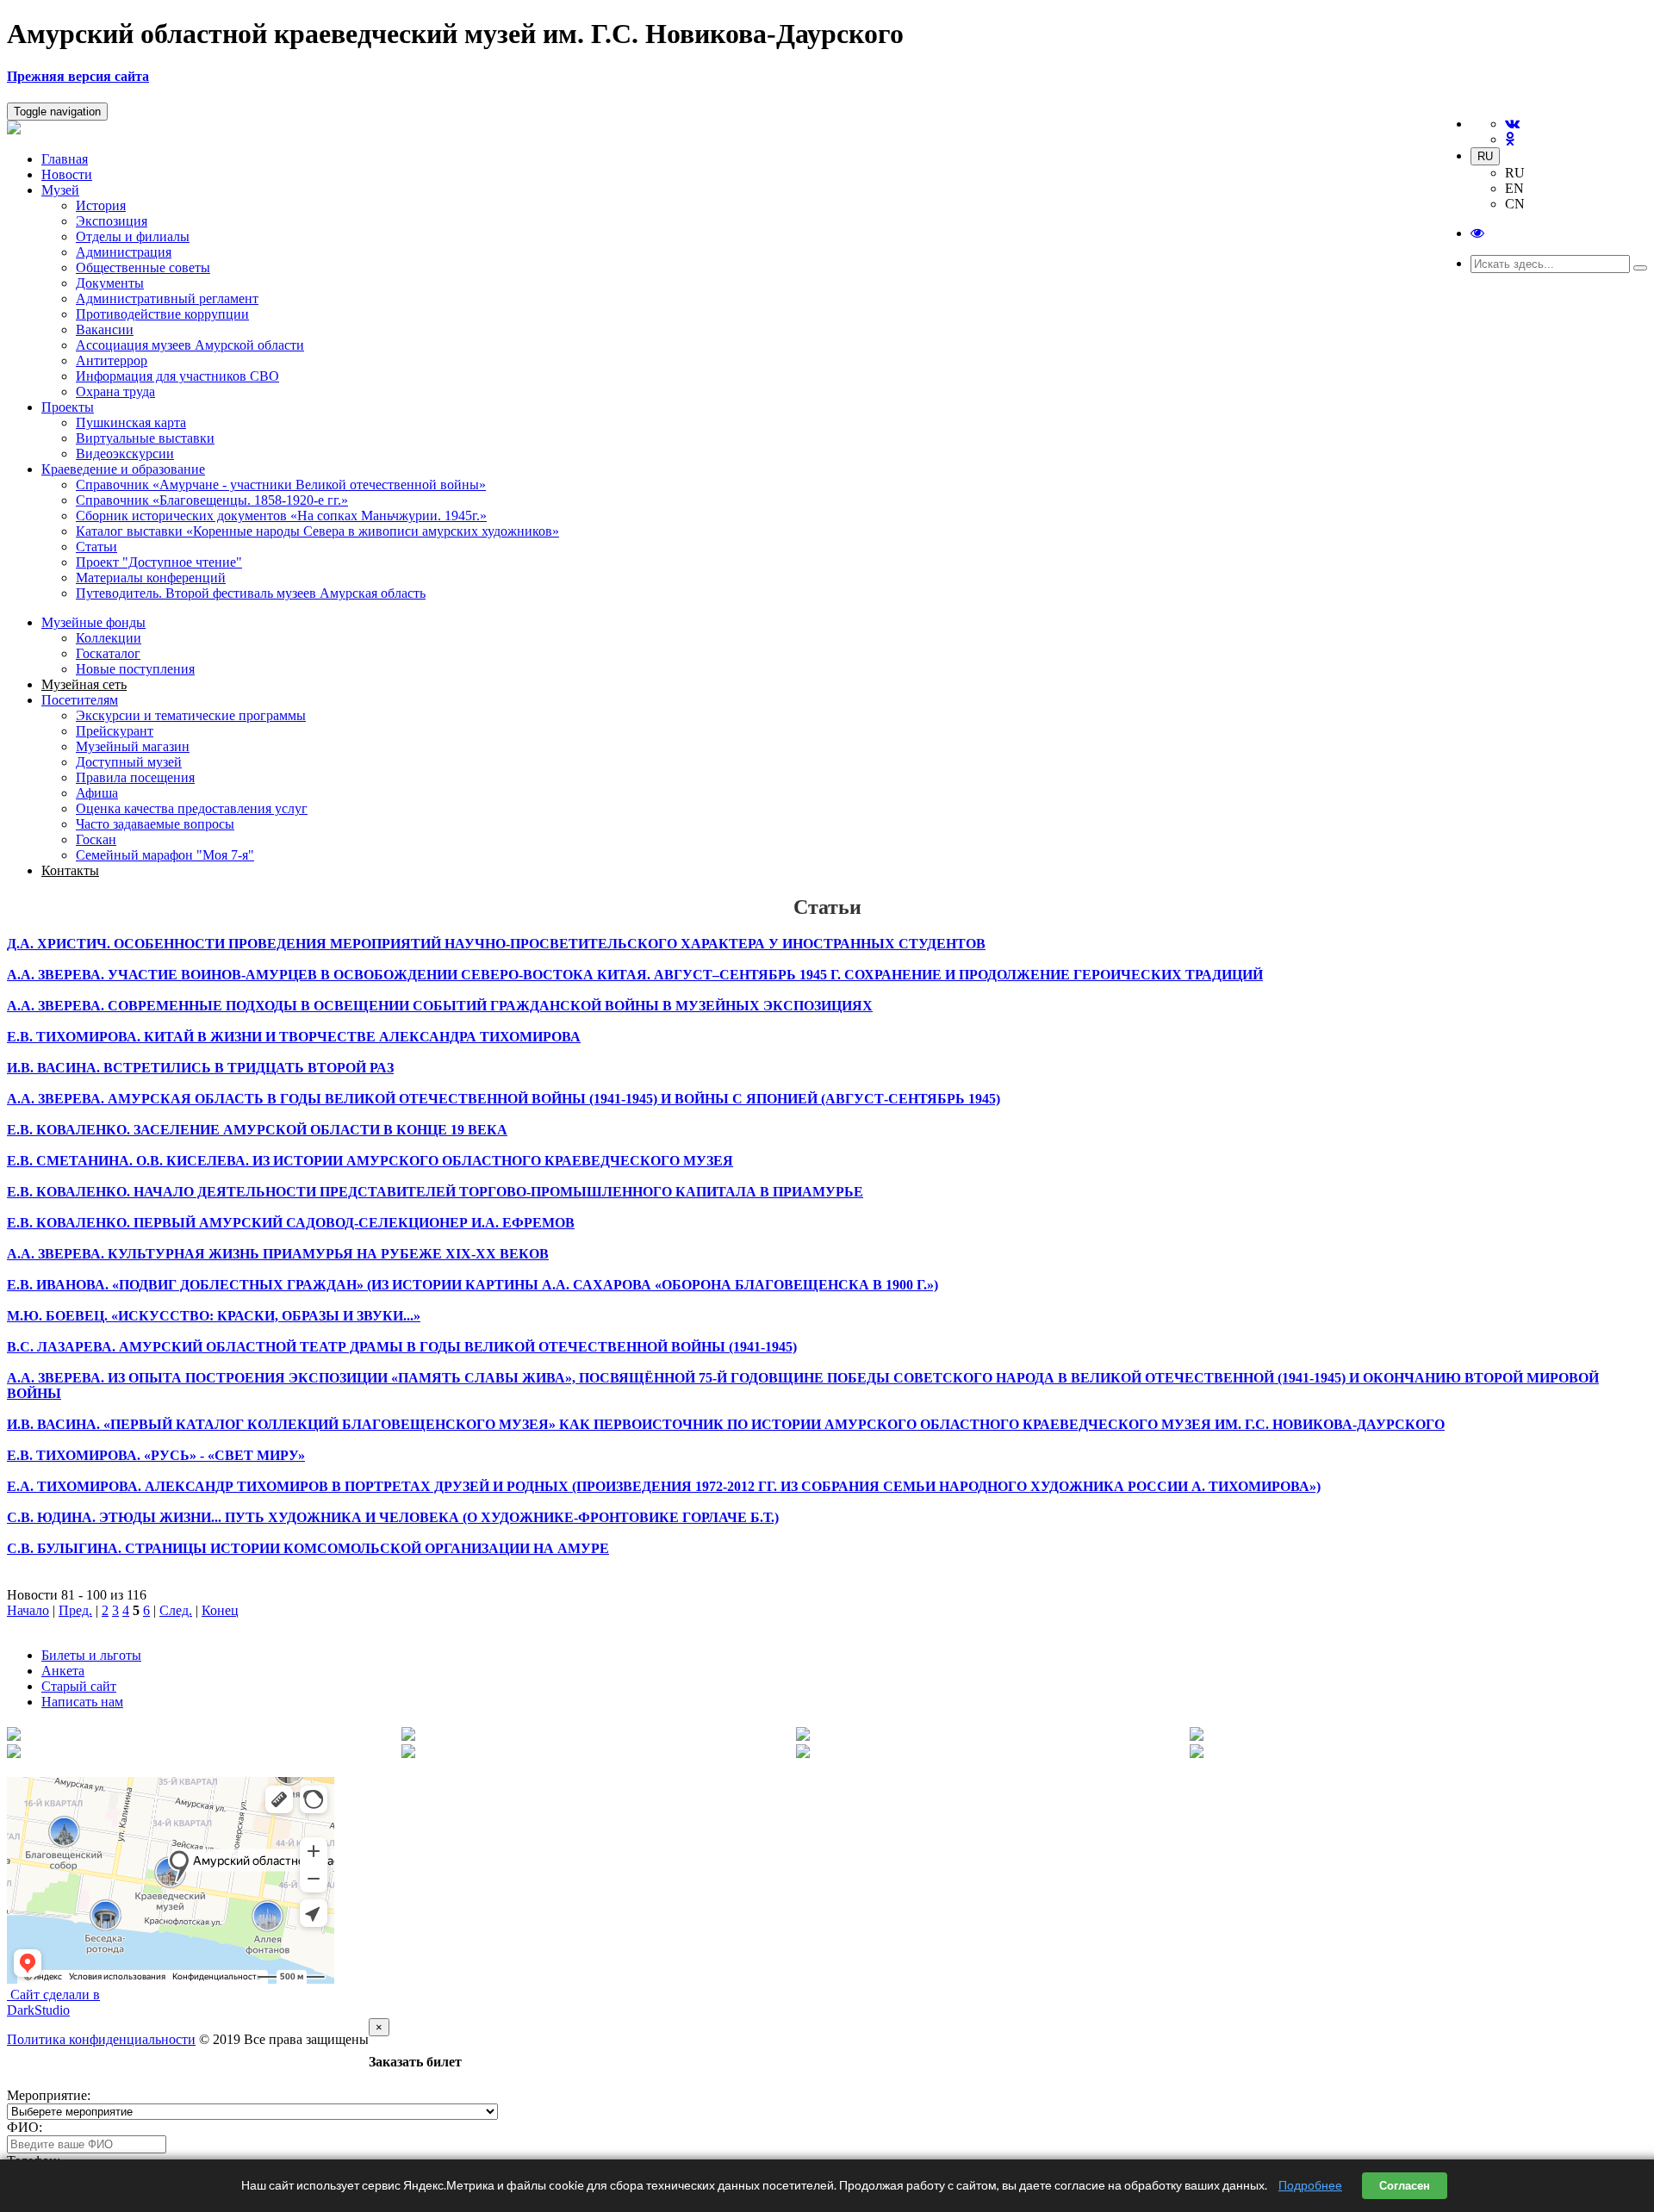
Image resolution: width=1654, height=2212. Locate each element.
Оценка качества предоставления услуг (192, 808)
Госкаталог (108, 653)
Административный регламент (167, 298)
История (101, 205)
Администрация (124, 252)
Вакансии (105, 329)
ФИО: (25, 2127)
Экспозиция (112, 221)
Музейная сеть (84, 684)
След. (176, 1610)
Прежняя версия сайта (78, 76)
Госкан (96, 839)
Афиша (97, 793)
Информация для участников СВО (177, 376)
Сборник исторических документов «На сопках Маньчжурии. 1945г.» (281, 516)
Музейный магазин (133, 746)
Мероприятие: (49, 2095)
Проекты (68, 407)
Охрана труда (115, 391)
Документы (110, 283)
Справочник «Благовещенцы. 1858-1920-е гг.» (212, 500)
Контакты (70, 870)
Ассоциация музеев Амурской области (190, 345)
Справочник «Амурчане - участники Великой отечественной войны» (281, 485)
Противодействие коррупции (162, 314)
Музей (60, 190)
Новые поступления (135, 669)
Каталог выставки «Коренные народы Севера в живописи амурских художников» (317, 531)
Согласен (1405, 2186)
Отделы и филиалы (133, 236)
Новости (67, 174)
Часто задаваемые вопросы (155, 824)
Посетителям (80, 700)
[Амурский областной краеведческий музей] (14, 130)
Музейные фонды (93, 622)
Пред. (75, 1610)
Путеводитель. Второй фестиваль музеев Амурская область (251, 593)
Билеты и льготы (91, 1655)
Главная (65, 159)
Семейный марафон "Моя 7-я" (165, 855)
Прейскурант (115, 731)
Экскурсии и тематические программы (191, 715)
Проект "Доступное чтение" (159, 562)
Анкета (63, 1671)
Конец (220, 1610)
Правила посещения (135, 777)
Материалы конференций (151, 578)
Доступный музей (129, 762)
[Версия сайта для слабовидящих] (1477, 233)
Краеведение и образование (123, 469)
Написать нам (82, 1702)
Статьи (96, 547)
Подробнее (1310, 2185)
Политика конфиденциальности (101, 2039)
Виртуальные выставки (145, 438)
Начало (28, 1610)
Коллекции (109, 638)
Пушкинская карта (131, 423)
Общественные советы (143, 267)
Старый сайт (79, 1686)
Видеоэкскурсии (125, 454)
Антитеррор (112, 360)
